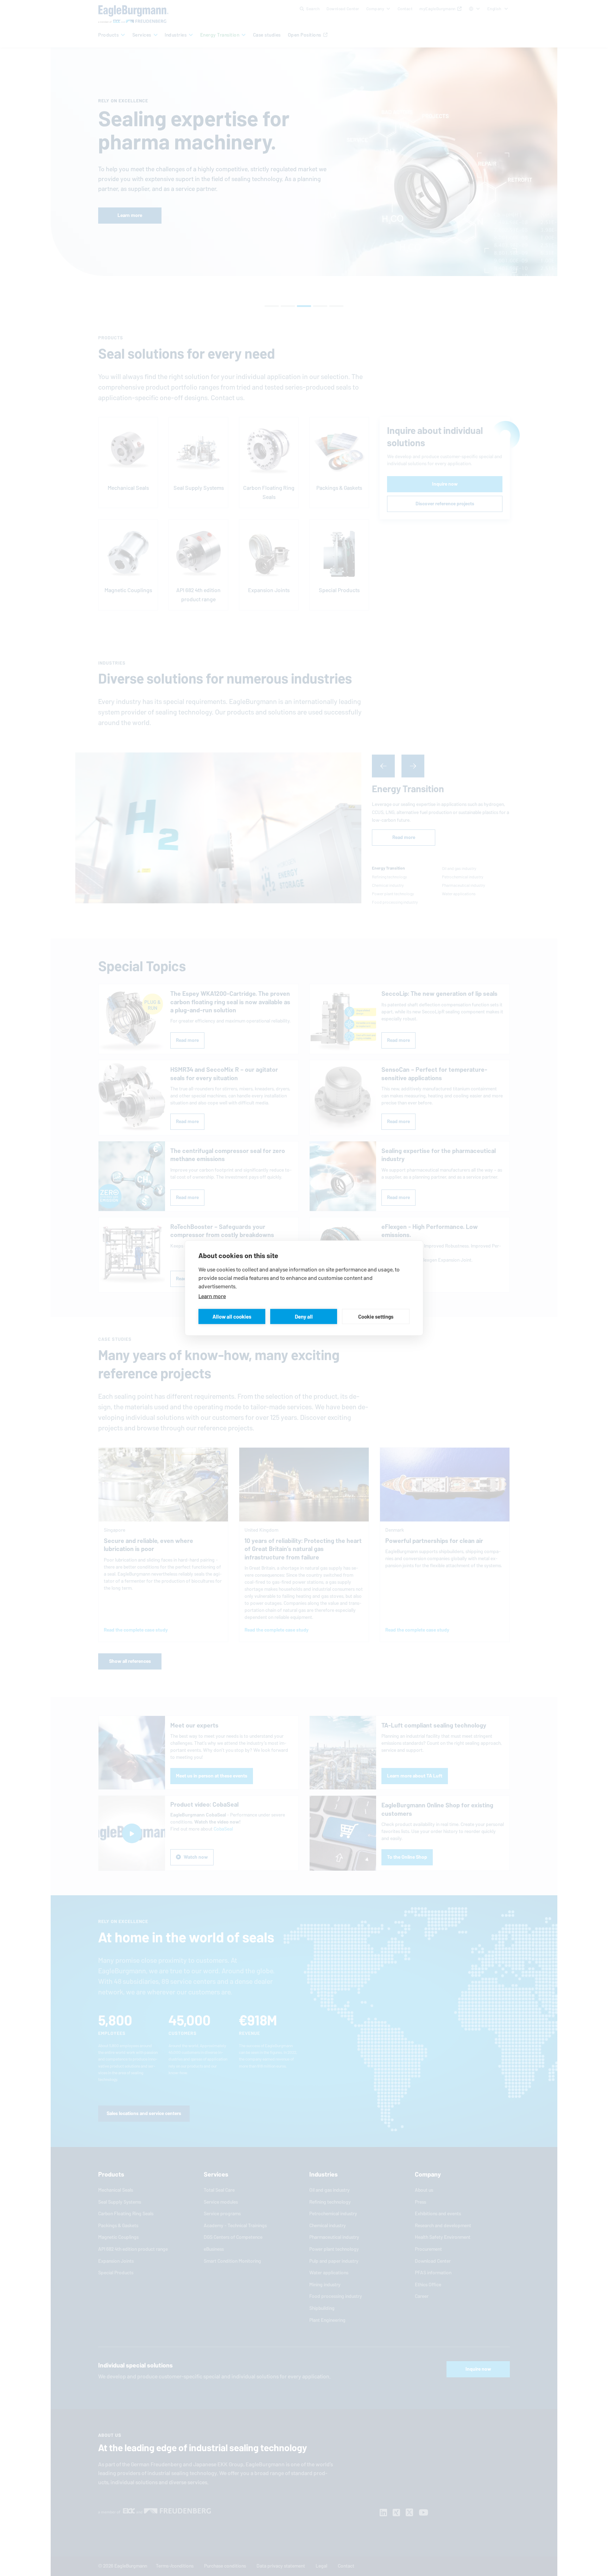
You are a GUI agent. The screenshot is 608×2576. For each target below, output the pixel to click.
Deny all (304, 1316)
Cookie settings (376, 1316)
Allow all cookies (232, 1316)
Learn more (212, 1296)
